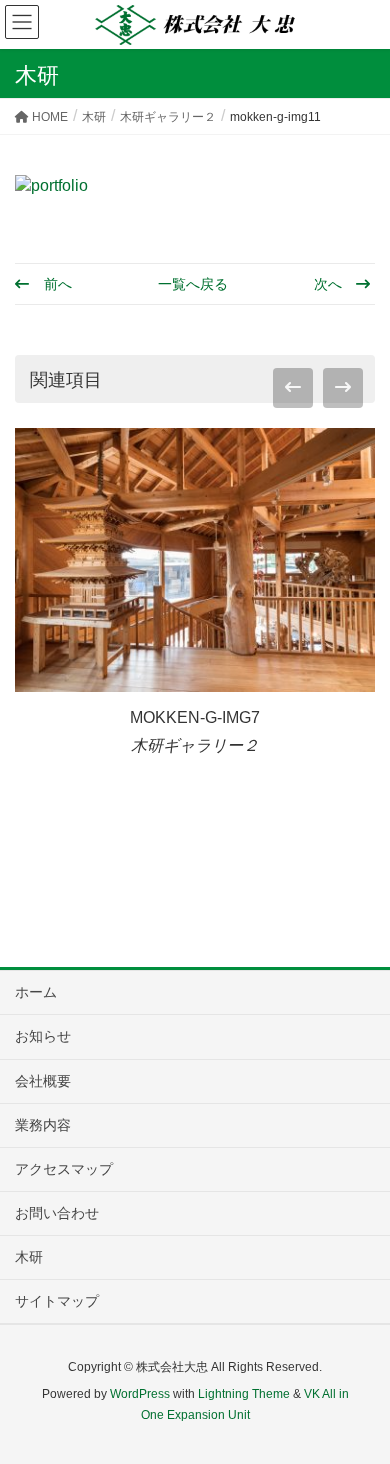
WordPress (140, 1394)
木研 (29, 1257)
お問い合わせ (57, 1213)
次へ (330, 284)
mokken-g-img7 (195, 717)
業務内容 (43, 1125)
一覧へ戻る (193, 284)
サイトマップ (57, 1301)
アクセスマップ (64, 1169)
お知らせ (43, 1036)
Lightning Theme (244, 1394)
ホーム (36, 992)
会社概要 (43, 1081)
